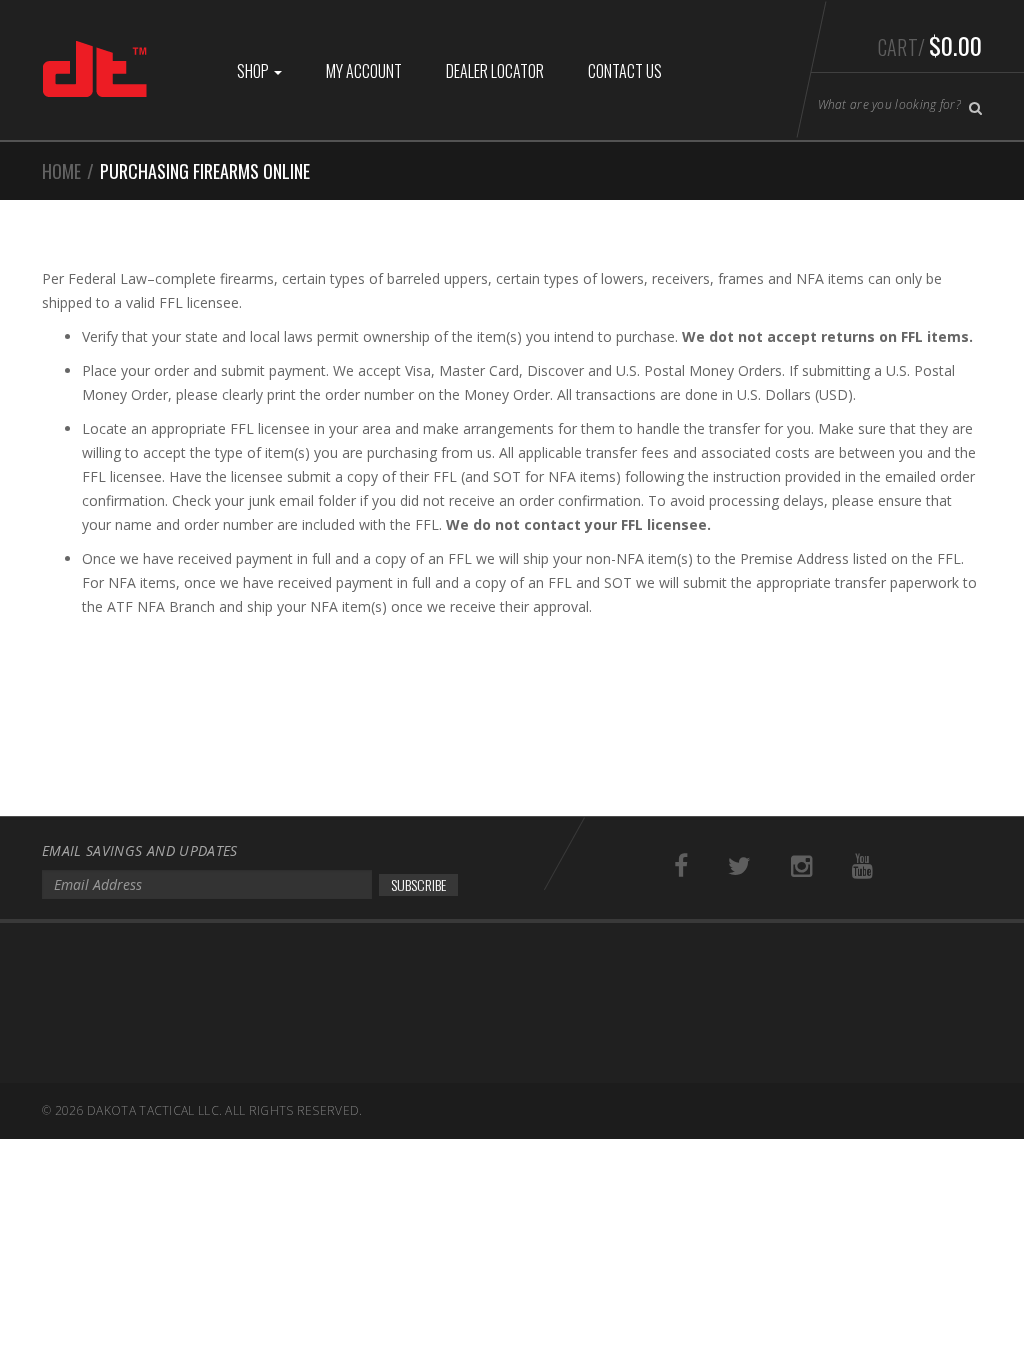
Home (61, 171)
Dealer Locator (495, 71)
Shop (254, 71)
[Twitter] (739, 866)
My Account (364, 71)
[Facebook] (681, 866)
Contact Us (625, 71)
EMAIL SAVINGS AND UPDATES (140, 850)
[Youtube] (862, 866)
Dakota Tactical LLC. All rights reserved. (224, 1110)
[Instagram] (801, 866)
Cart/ (930, 45)
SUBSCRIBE (418, 884)
